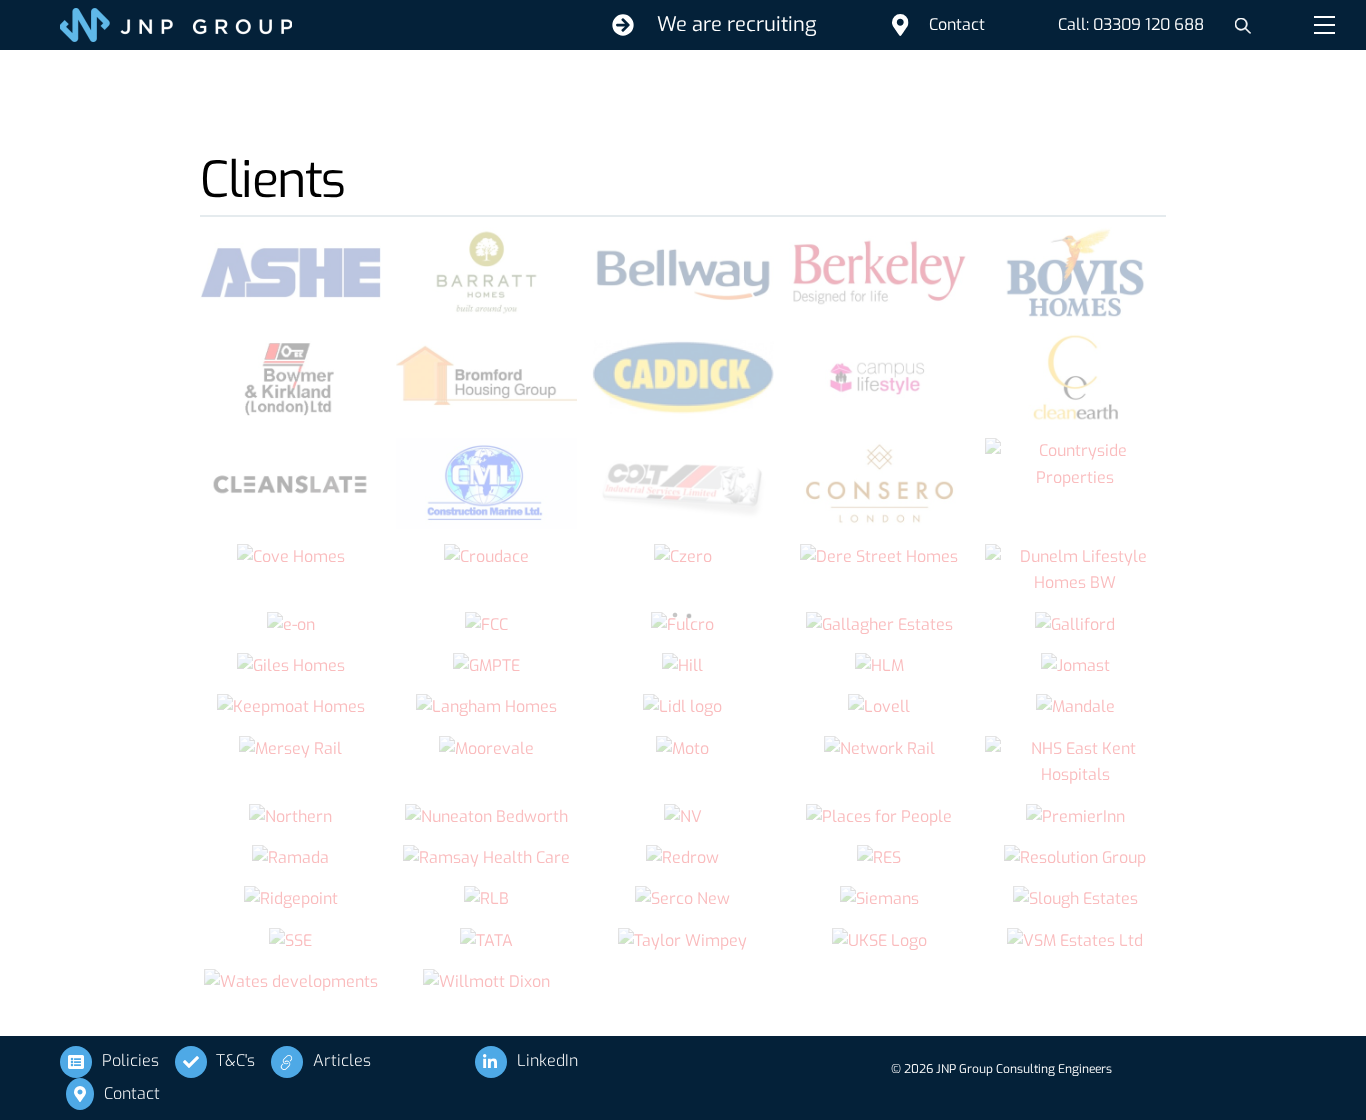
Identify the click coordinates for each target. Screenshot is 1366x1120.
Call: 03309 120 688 (1131, 24)
